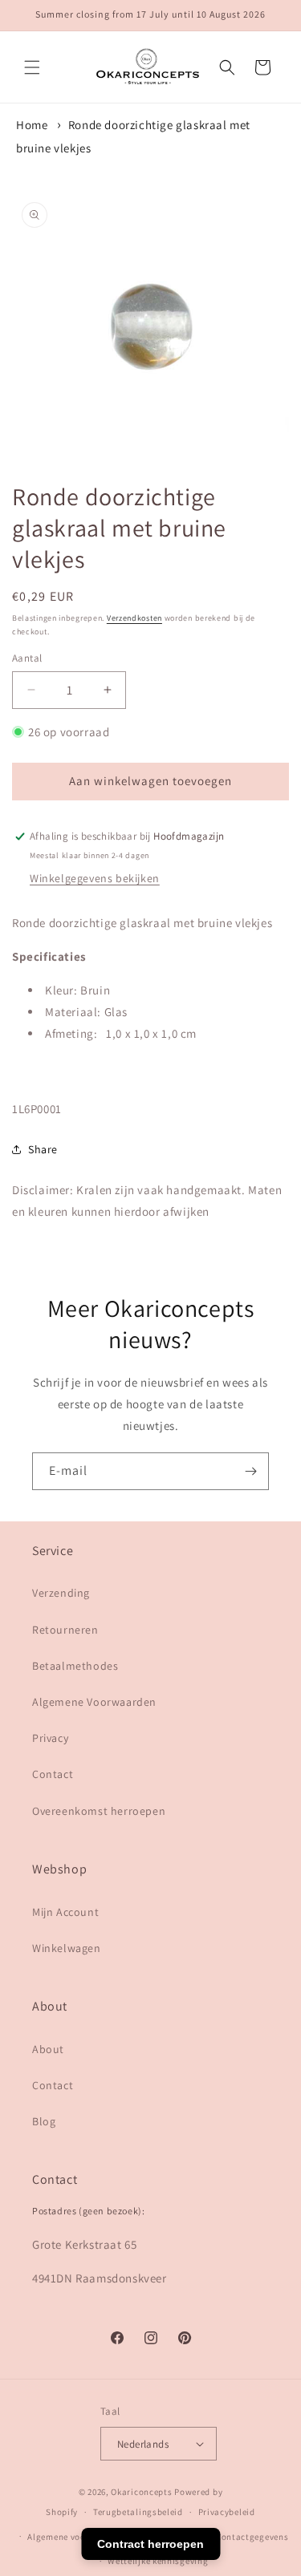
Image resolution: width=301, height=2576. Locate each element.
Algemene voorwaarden (77, 2537)
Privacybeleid (227, 2512)
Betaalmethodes (75, 1666)
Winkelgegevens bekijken (95, 878)
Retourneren (65, 1630)
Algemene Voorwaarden (94, 1702)
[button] (32, 67)
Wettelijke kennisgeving (158, 2561)
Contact (53, 1774)
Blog (44, 2121)
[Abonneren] (250, 1471)
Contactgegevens (252, 2537)
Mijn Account (65, 1912)
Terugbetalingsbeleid (138, 2512)
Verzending (61, 1593)
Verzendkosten (134, 618)
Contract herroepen (150, 2544)
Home (32, 125)
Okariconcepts (141, 2492)
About (48, 2049)
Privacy (50, 1738)
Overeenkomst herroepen (99, 1811)
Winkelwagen (67, 1948)
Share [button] (43, 1149)
